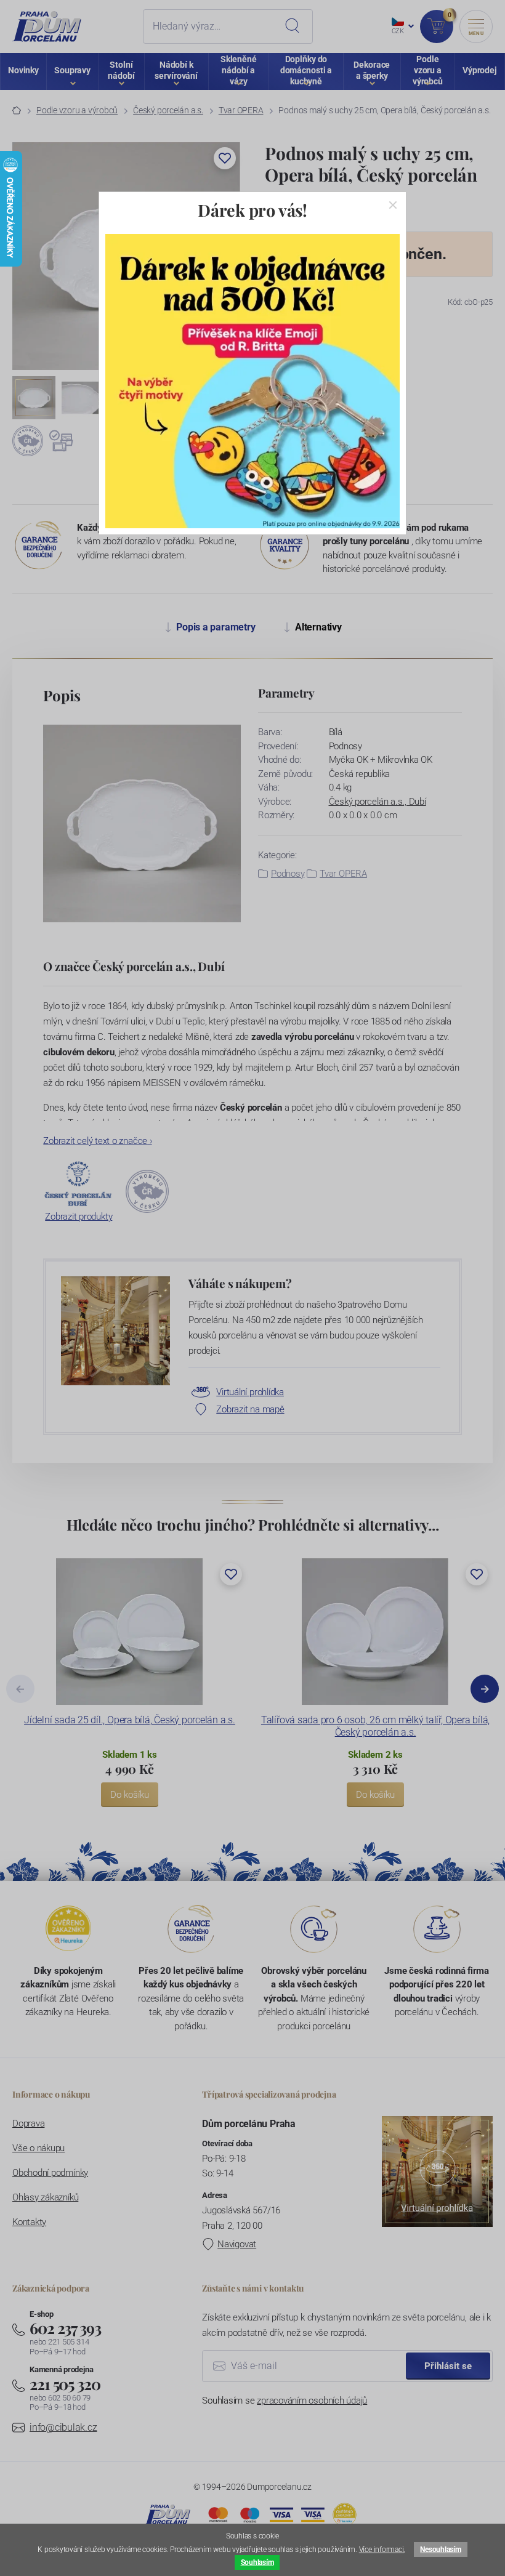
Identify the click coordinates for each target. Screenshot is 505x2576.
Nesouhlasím (440, 2550)
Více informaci (382, 2550)
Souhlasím (257, 2562)
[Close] (393, 205)
